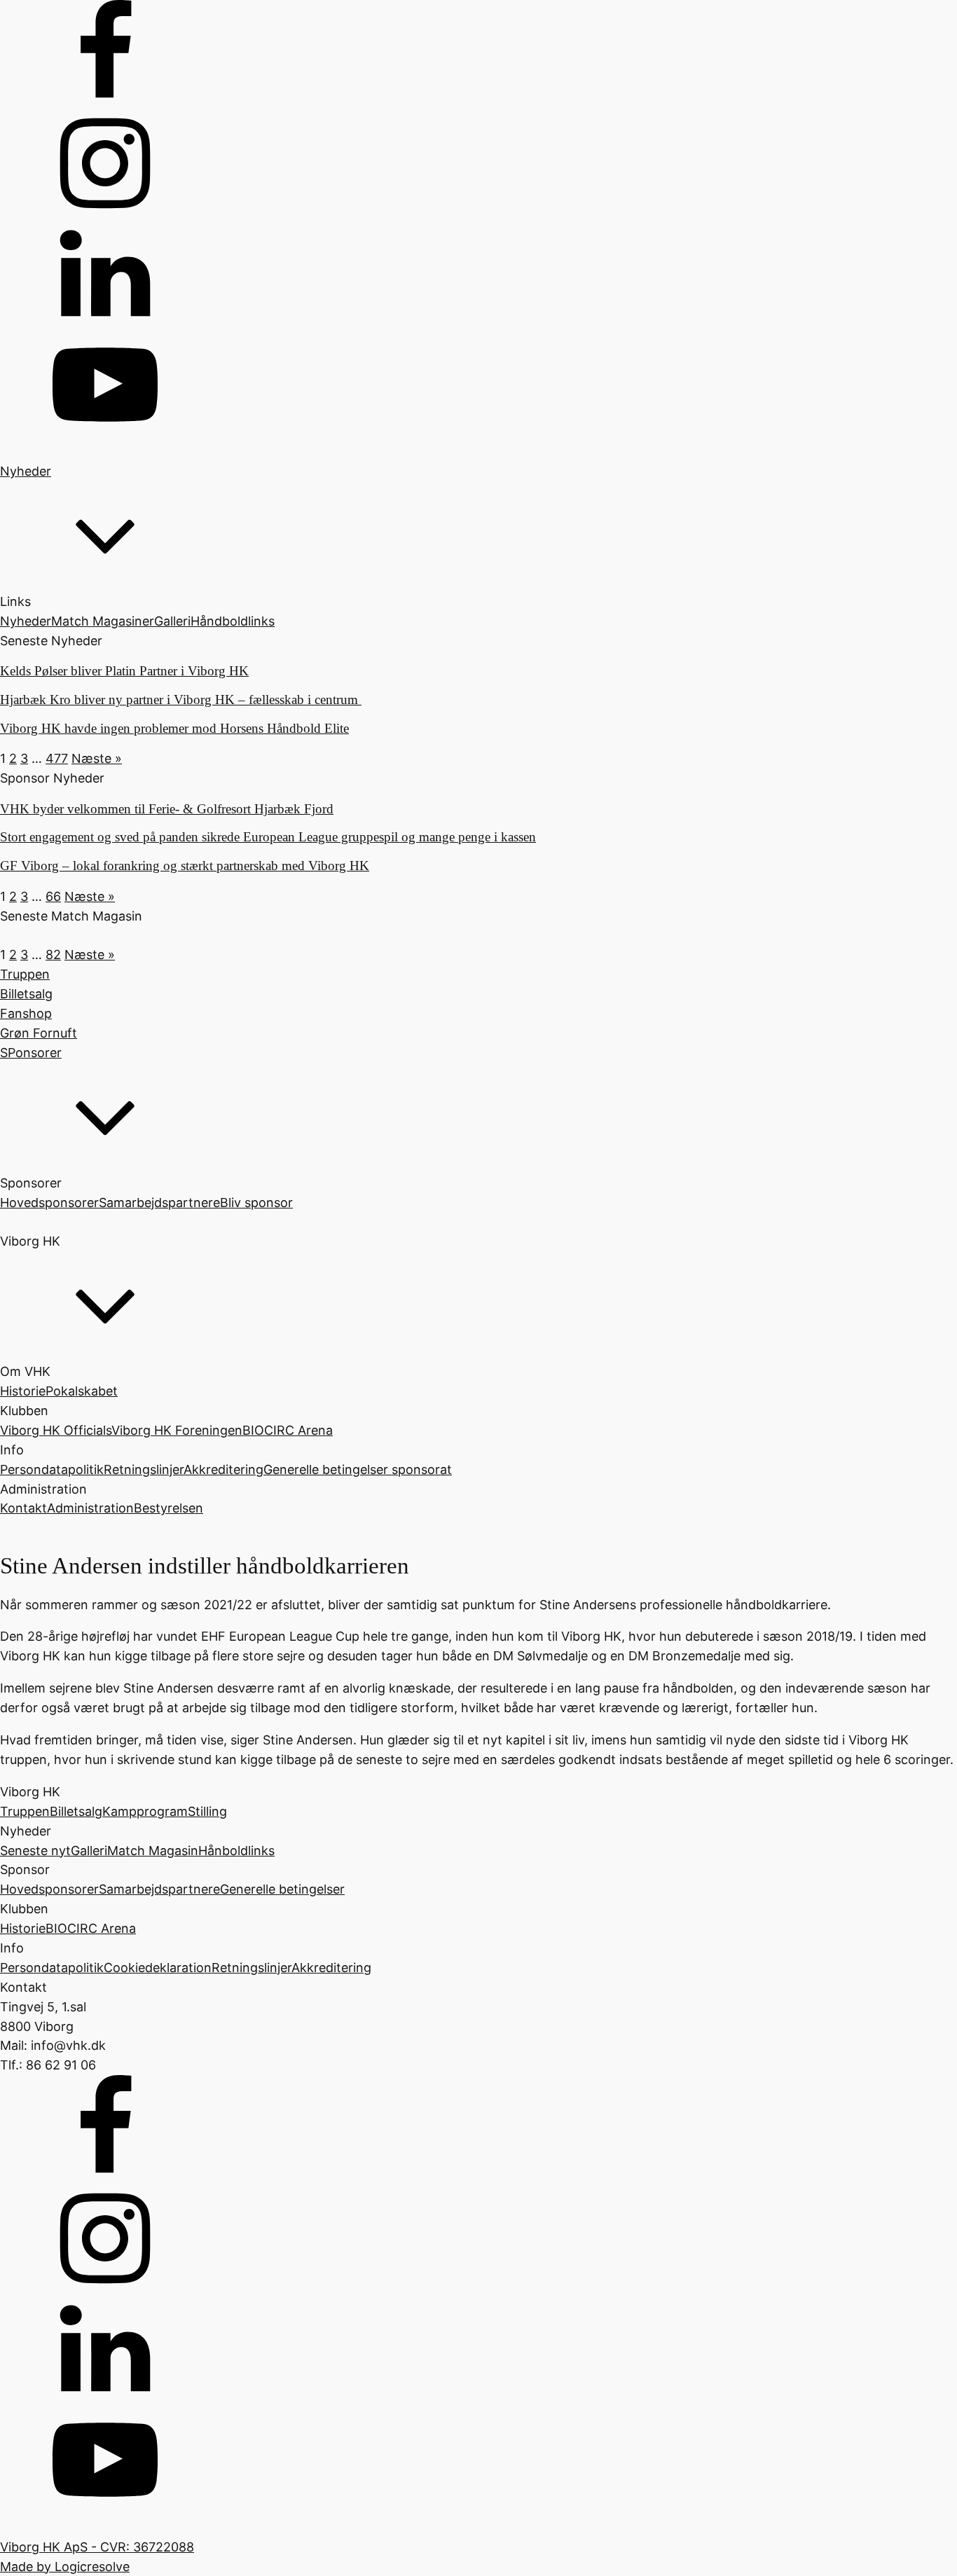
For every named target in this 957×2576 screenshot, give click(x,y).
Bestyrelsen (168, 1508)
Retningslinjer (144, 1469)
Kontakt (23, 1508)
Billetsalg (76, 1811)
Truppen (25, 1811)
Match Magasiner (103, 621)
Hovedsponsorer (49, 1203)
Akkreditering (223, 1469)
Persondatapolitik (52, 1469)
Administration (90, 1508)
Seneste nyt (35, 1851)
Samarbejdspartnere (159, 1203)
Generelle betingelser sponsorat (358, 1469)
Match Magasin (153, 1851)
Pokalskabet (82, 1391)
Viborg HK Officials (56, 1430)
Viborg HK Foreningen (177, 1430)
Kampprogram (145, 1811)
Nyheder (26, 621)
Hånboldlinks (236, 1851)
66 (53, 896)
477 (57, 758)
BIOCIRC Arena (288, 1430)
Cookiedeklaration (158, 1968)
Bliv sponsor (256, 1203)
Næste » (97, 758)
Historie (23, 1391)
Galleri (172, 621)
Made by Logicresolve (65, 2567)
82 (53, 955)
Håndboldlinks (233, 621)
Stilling (207, 1811)
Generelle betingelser (282, 1889)
